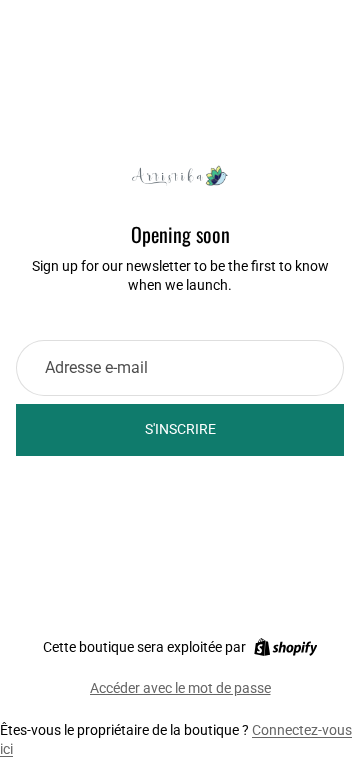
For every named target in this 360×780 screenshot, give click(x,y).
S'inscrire (180, 429)
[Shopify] (285, 647)
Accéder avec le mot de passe (180, 688)
